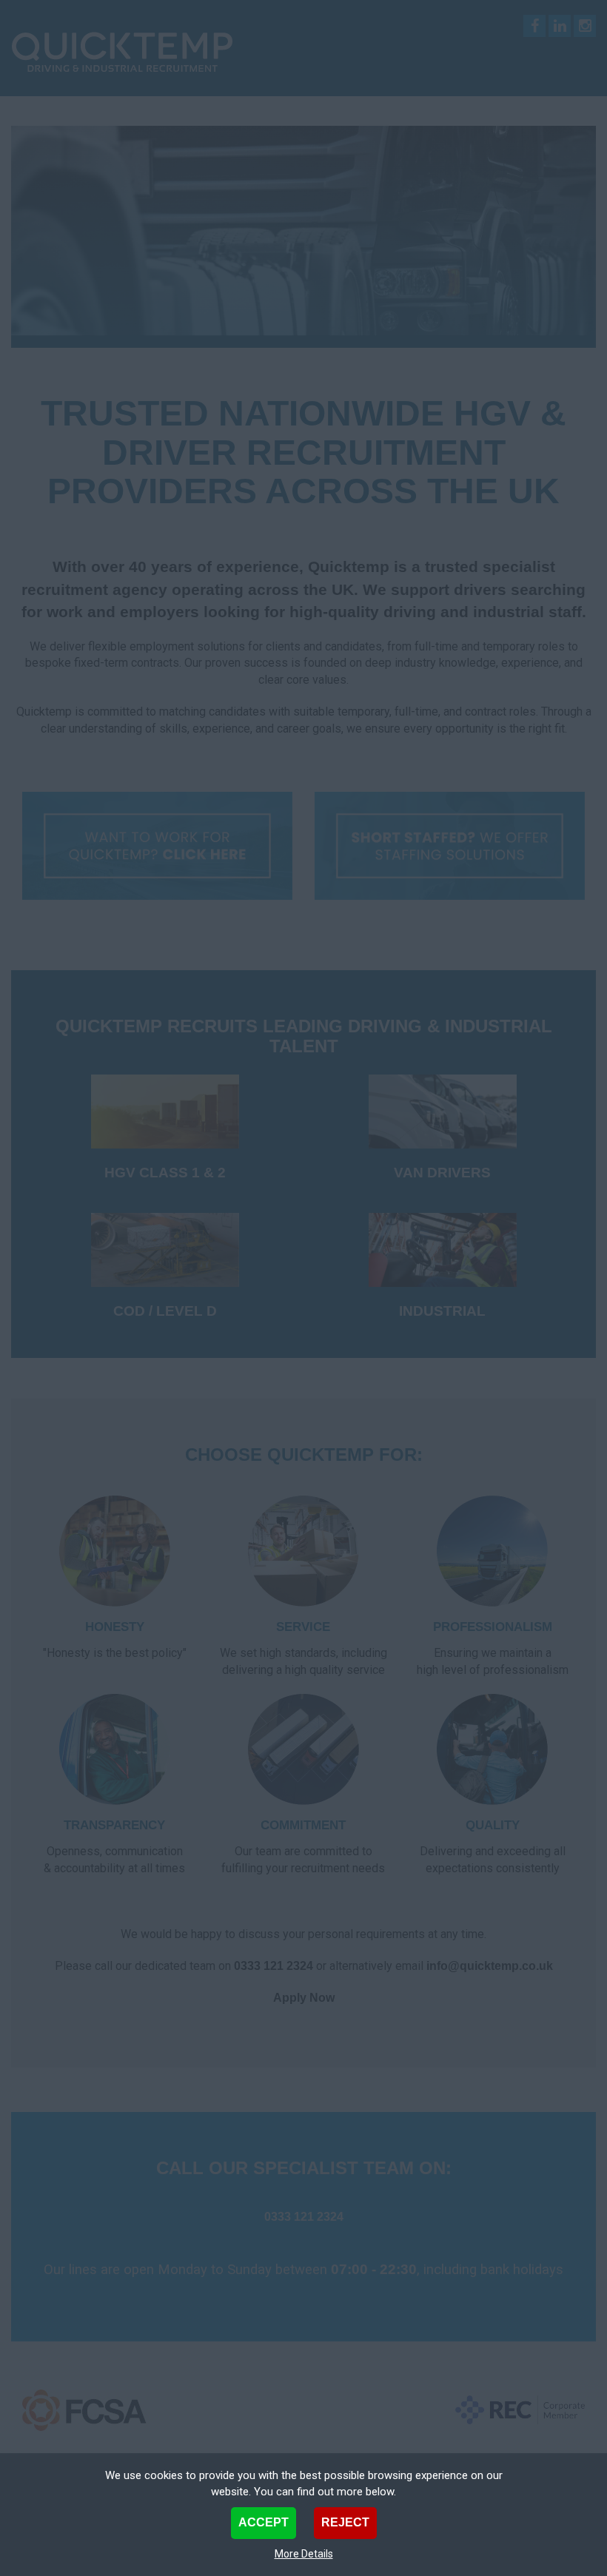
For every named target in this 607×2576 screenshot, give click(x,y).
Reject (345, 2522)
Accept (264, 2522)
